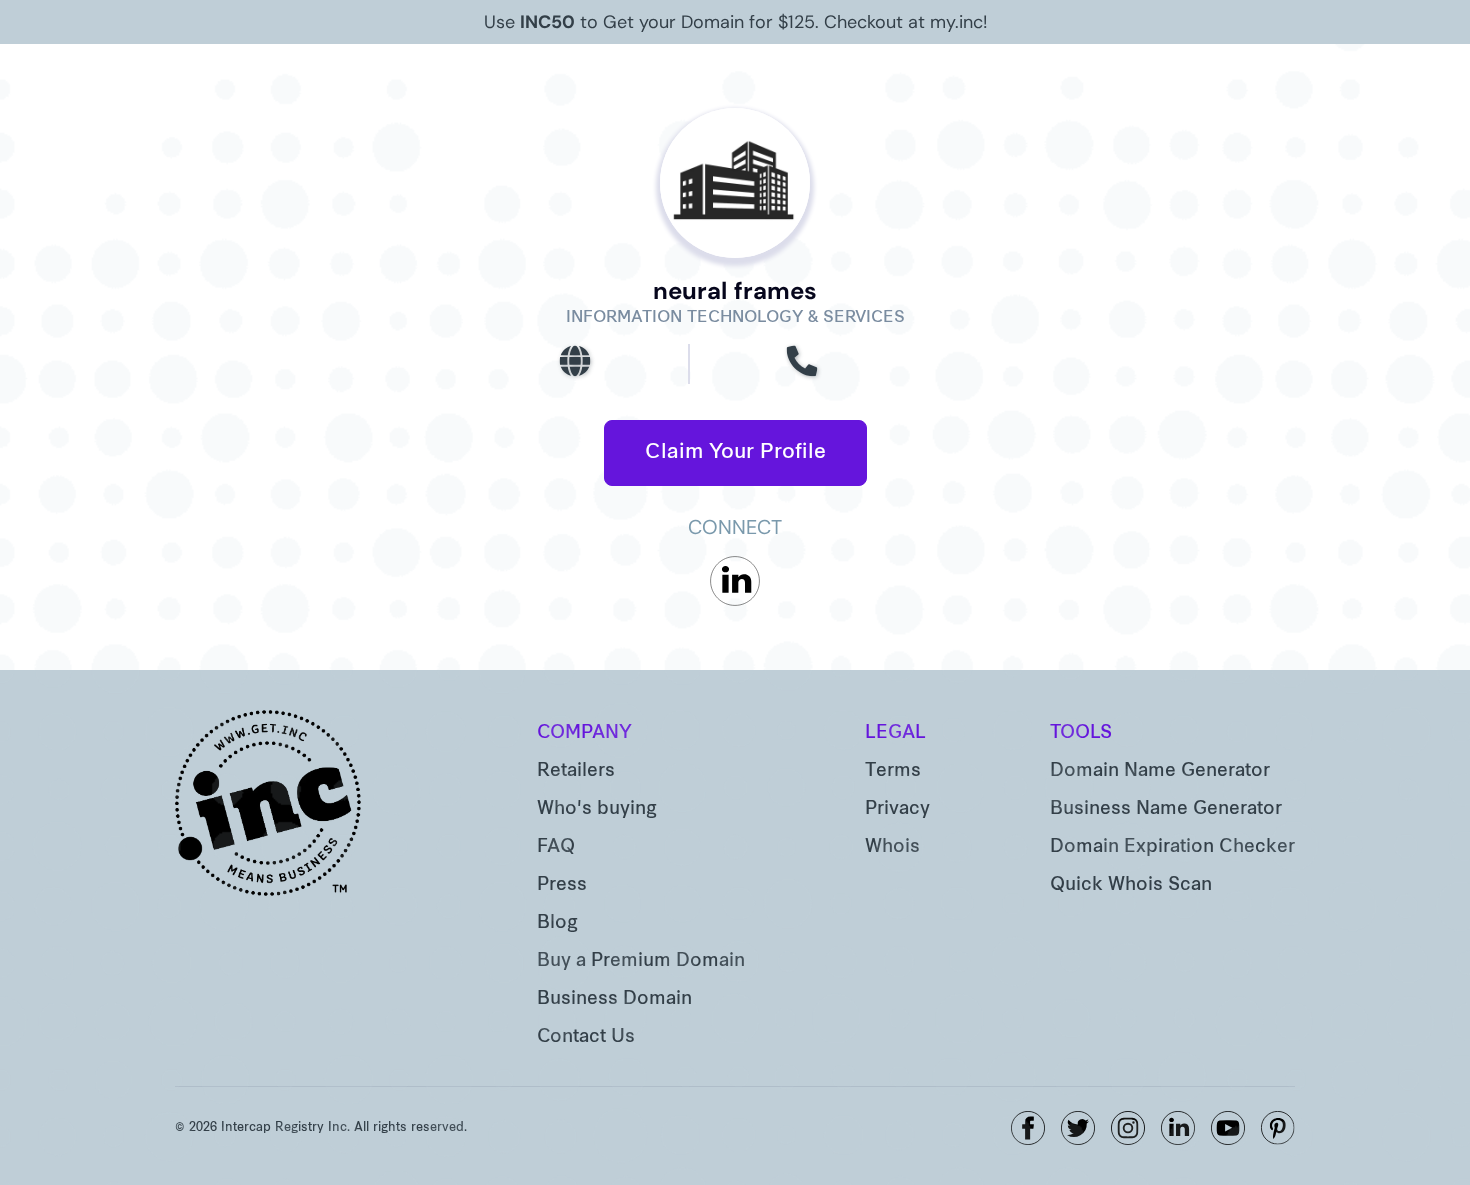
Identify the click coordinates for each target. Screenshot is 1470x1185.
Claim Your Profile (735, 453)
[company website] (575, 364)
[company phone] (802, 364)
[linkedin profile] (735, 581)
